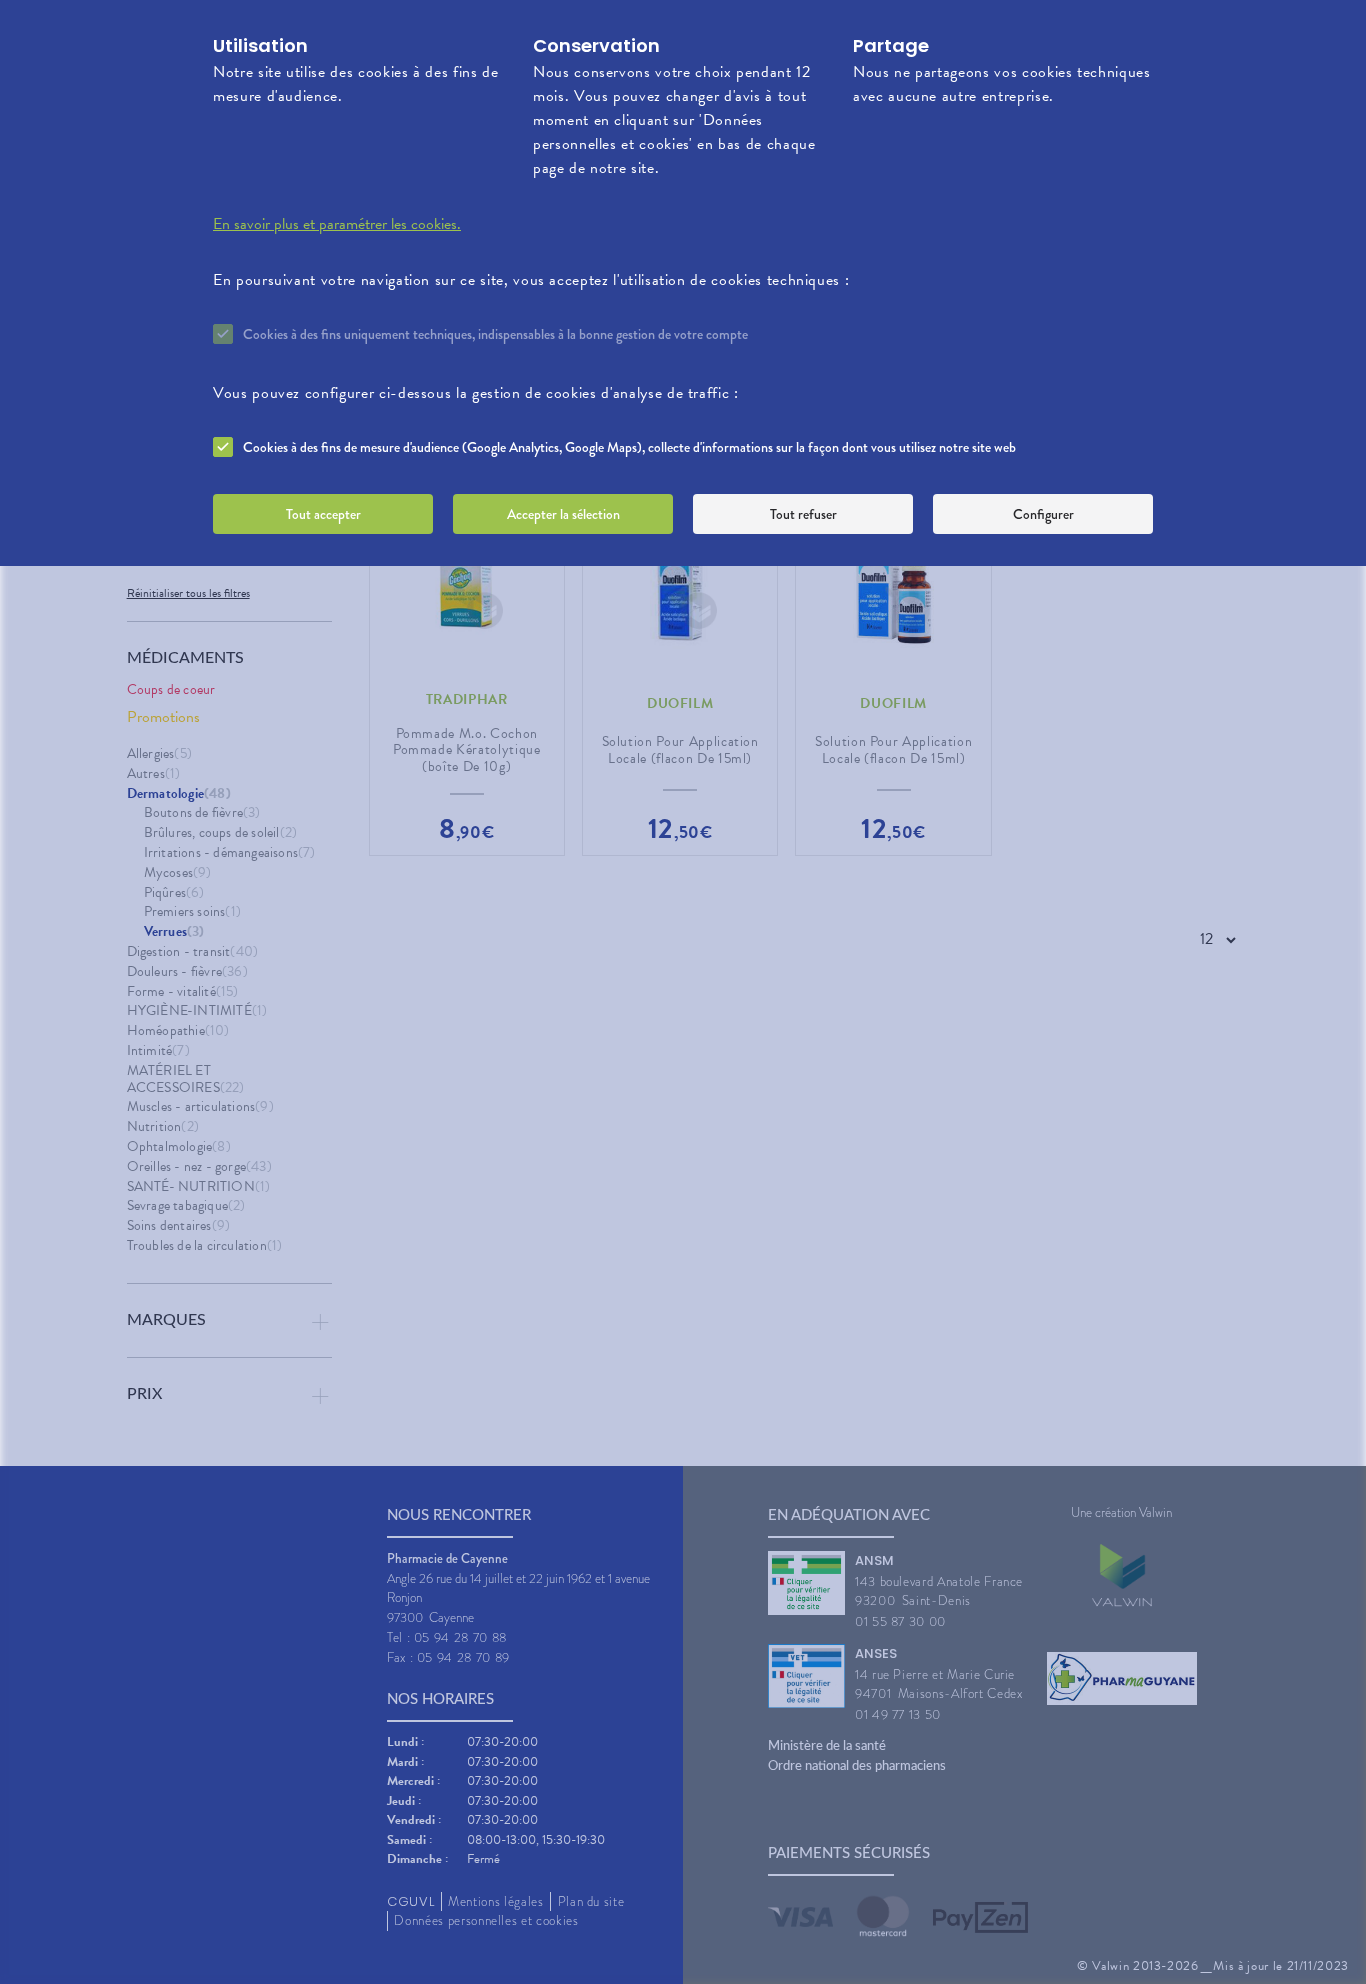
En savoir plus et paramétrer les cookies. (337, 224)
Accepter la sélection (563, 514)
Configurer (1043, 514)
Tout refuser (803, 514)
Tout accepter (323, 514)
